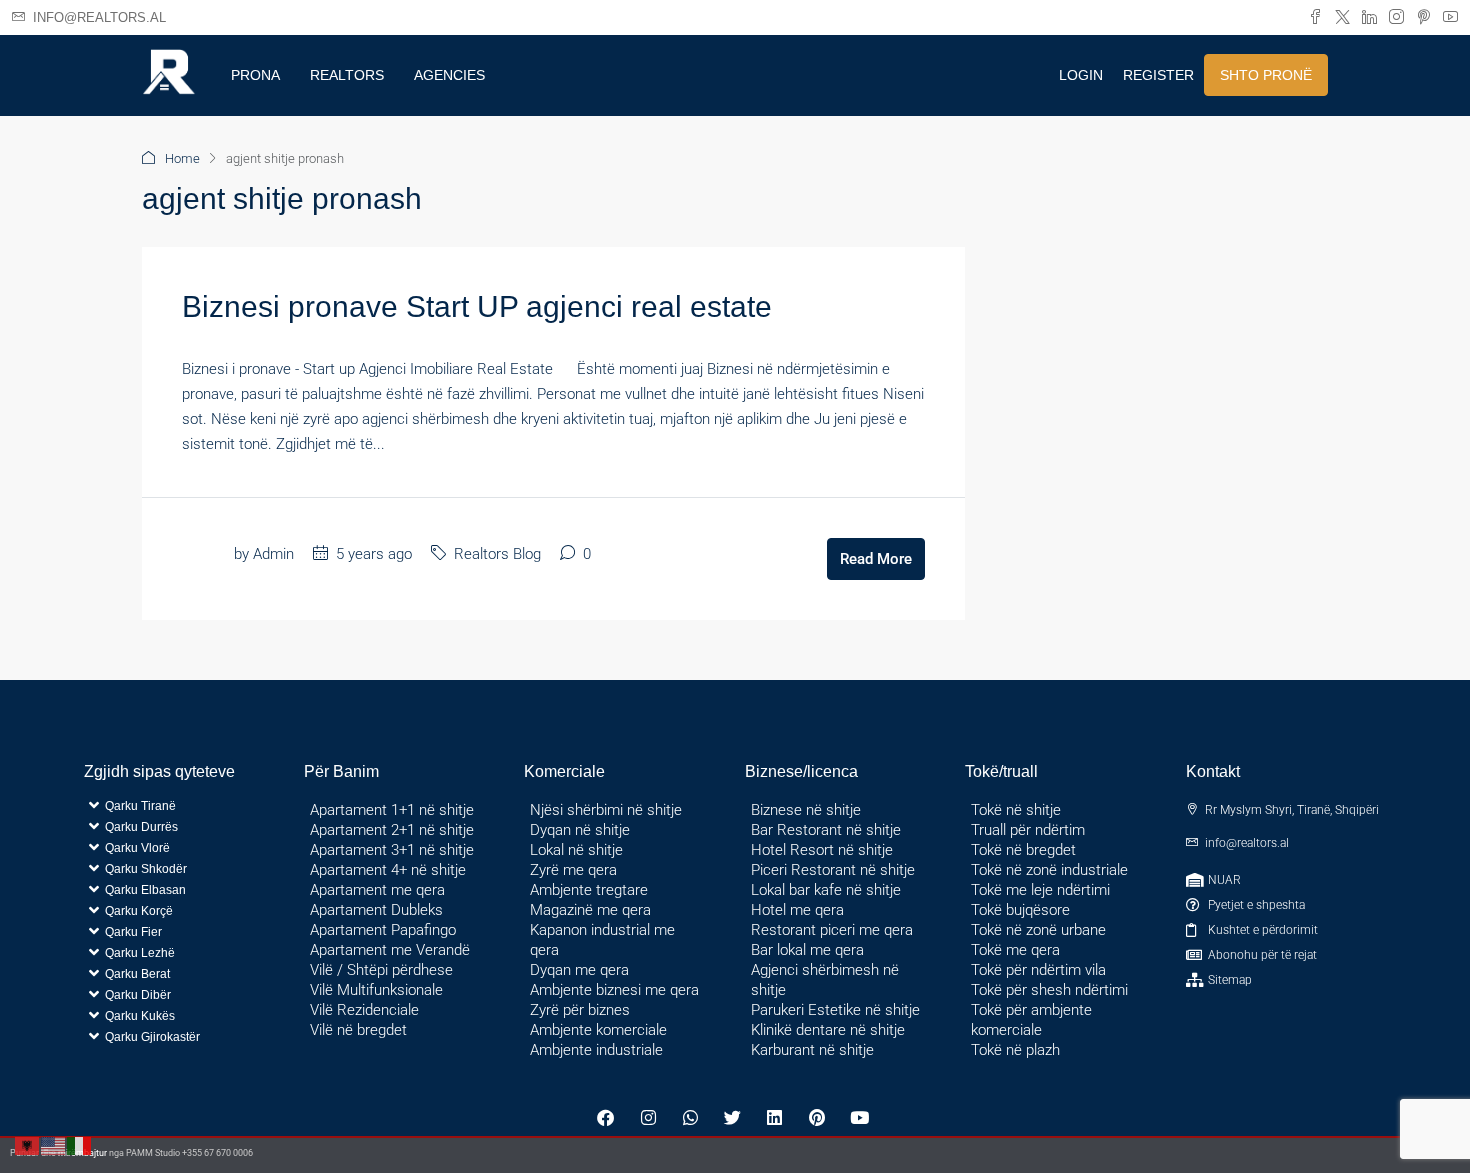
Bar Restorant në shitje (826, 830)
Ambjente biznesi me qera (614, 990)
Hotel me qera (797, 910)
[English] (54, 1145)
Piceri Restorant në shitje (833, 870)
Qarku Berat (137, 974)
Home (182, 158)
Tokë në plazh (1015, 1050)
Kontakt (1213, 771)
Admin (273, 554)
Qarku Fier (133, 932)
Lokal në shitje (576, 850)
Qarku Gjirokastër (152, 1037)
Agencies (449, 75)
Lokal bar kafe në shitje (826, 890)
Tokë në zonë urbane (1038, 930)
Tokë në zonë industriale (1049, 870)
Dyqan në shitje (580, 830)
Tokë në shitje (1016, 810)
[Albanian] (28, 1145)
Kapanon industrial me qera (602, 940)
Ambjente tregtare (589, 890)
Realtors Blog (497, 554)
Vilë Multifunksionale (376, 990)
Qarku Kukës (140, 1016)
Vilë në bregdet (358, 1030)
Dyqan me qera (579, 970)
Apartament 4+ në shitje (388, 870)
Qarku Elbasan (145, 890)
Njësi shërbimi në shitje (606, 810)
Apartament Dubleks (376, 910)
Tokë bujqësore (1020, 910)
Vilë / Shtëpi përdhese (381, 970)
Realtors (347, 75)
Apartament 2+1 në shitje (392, 830)
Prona (255, 75)
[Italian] (80, 1145)
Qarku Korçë (139, 911)
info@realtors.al (1247, 843)
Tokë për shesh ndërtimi (1049, 990)
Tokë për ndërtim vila (1038, 970)
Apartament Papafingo (383, 930)
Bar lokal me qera (807, 950)
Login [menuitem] (1081, 75)
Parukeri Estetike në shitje (835, 1010)
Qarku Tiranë (140, 806)
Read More (876, 559)
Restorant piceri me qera (832, 930)
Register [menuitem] (1158, 75)
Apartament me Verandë (390, 950)
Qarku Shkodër (146, 869)
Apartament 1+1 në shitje (392, 810)
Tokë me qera (1015, 950)
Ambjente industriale (596, 1050)
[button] (179, 868)
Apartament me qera (377, 890)
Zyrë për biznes (580, 1010)
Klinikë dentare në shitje (828, 1030)
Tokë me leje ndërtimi (1040, 890)
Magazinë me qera (590, 910)
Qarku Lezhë (140, 953)
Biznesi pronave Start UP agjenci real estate (477, 306)
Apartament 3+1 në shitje (392, 850)
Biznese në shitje (806, 810)
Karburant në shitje (812, 1050)
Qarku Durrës (141, 827)
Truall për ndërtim (1028, 830)
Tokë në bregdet (1023, 850)
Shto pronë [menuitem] (1266, 75)
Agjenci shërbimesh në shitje (825, 980)
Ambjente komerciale (598, 1030)
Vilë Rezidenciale (364, 1010)
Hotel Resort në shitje (822, 850)
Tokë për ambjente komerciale (1031, 1020)
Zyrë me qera (573, 870)
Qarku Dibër (138, 995)
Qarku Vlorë (137, 848)
